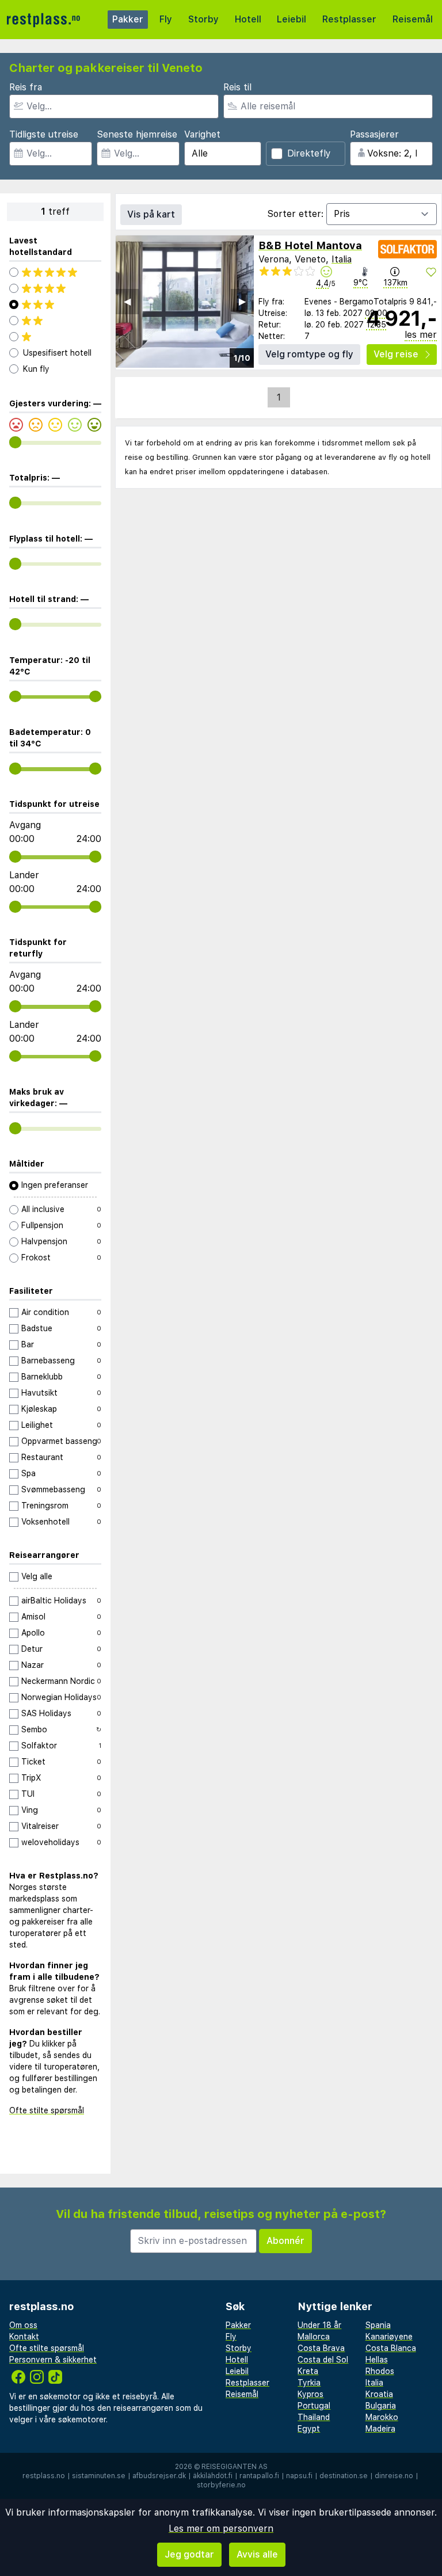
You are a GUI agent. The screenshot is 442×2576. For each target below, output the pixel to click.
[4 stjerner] (55, 288)
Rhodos (380, 2371)
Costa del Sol (323, 2360)
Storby (203, 19)
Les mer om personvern (221, 2529)
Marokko (382, 2417)
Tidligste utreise (44, 134)
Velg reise (396, 354)
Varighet (202, 134)
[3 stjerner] (55, 304)
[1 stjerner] (55, 337)
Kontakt (24, 2337)
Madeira (380, 2429)
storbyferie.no (221, 2485)
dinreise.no (394, 2476)
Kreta (308, 2371)
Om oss (23, 2325)
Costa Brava (321, 2348)
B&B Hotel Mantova (310, 245)
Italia (342, 259)
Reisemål (413, 19)
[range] (15, 442)
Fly (166, 19)
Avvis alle (257, 2554)
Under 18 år (319, 2325)
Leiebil (292, 19)
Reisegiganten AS (235, 2467)
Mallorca (314, 2337)
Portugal (314, 2406)
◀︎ (127, 301)
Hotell (248, 19)
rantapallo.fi (259, 2476)
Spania (378, 2325)
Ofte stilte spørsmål (47, 2110)
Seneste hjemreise (137, 134)
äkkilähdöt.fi (213, 2476)
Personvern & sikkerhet (53, 2360)
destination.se (344, 2476)
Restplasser (349, 19)
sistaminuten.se (99, 2476)
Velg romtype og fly (309, 354)
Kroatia (379, 2394)
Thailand (314, 2417)
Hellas (377, 2360)
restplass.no (44, 2476)
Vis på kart (151, 214)
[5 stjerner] (55, 272)
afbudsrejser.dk (159, 2476)
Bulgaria (381, 2406)
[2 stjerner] (55, 321)
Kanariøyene (389, 2337)
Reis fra (26, 87)
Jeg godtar (189, 2554)
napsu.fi (299, 2476)
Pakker (128, 19)
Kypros (310, 2394)
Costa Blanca (391, 2348)
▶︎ (242, 301)
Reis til (237, 87)
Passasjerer (374, 134)
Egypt (309, 2429)
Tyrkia (309, 2383)
